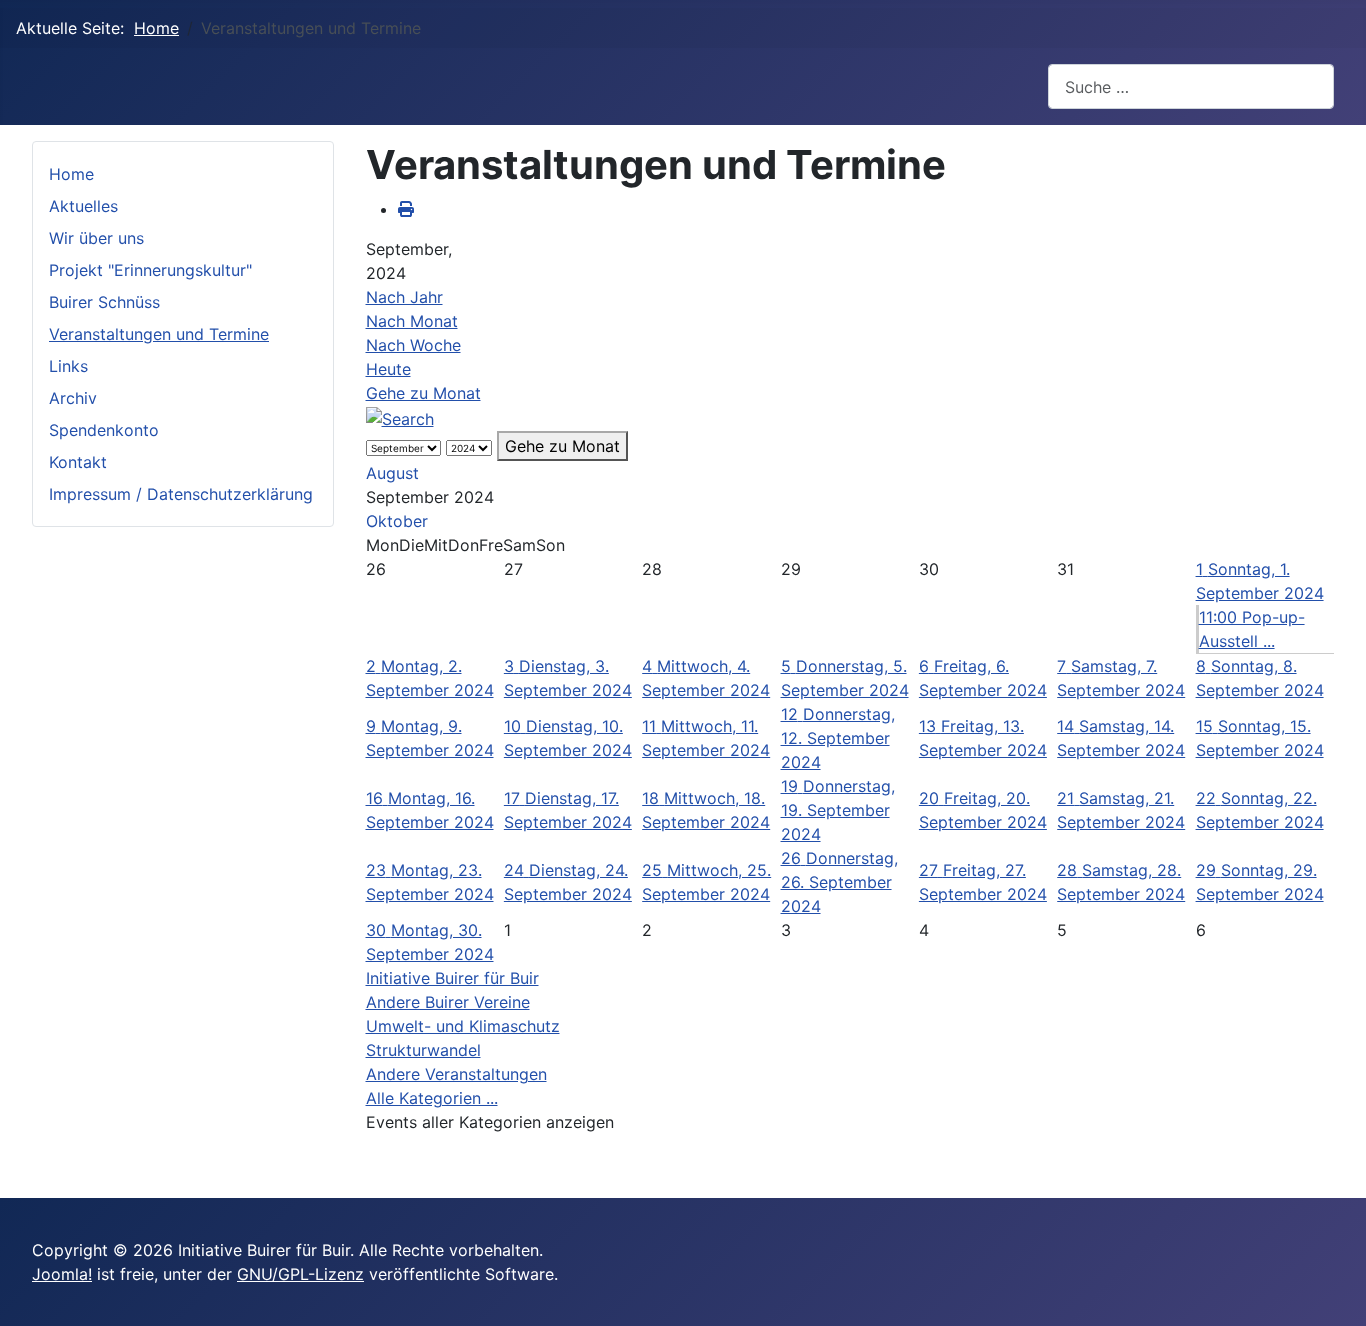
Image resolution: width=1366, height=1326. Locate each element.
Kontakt (78, 462)
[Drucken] (406, 209)
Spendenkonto (104, 430)
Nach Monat (412, 321)
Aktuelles (83, 206)
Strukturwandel (423, 1050)
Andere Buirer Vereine (448, 1002)
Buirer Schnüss (104, 302)
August (392, 473)
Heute (388, 369)
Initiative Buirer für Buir (452, 978)
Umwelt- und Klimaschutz (463, 1026)
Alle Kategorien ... (432, 1098)
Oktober (397, 521)
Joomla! (62, 1274)
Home (71, 174)
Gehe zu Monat (423, 393)
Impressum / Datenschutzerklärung (181, 494)
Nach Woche (413, 345)
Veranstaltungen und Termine (159, 334)
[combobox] (1191, 86)
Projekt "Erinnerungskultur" (150, 270)
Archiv (73, 398)
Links (68, 366)
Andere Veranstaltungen (456, 1074)
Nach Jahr (404, 297)
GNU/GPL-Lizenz (300, 1274)
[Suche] (400, 417)
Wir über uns (96, 238)
